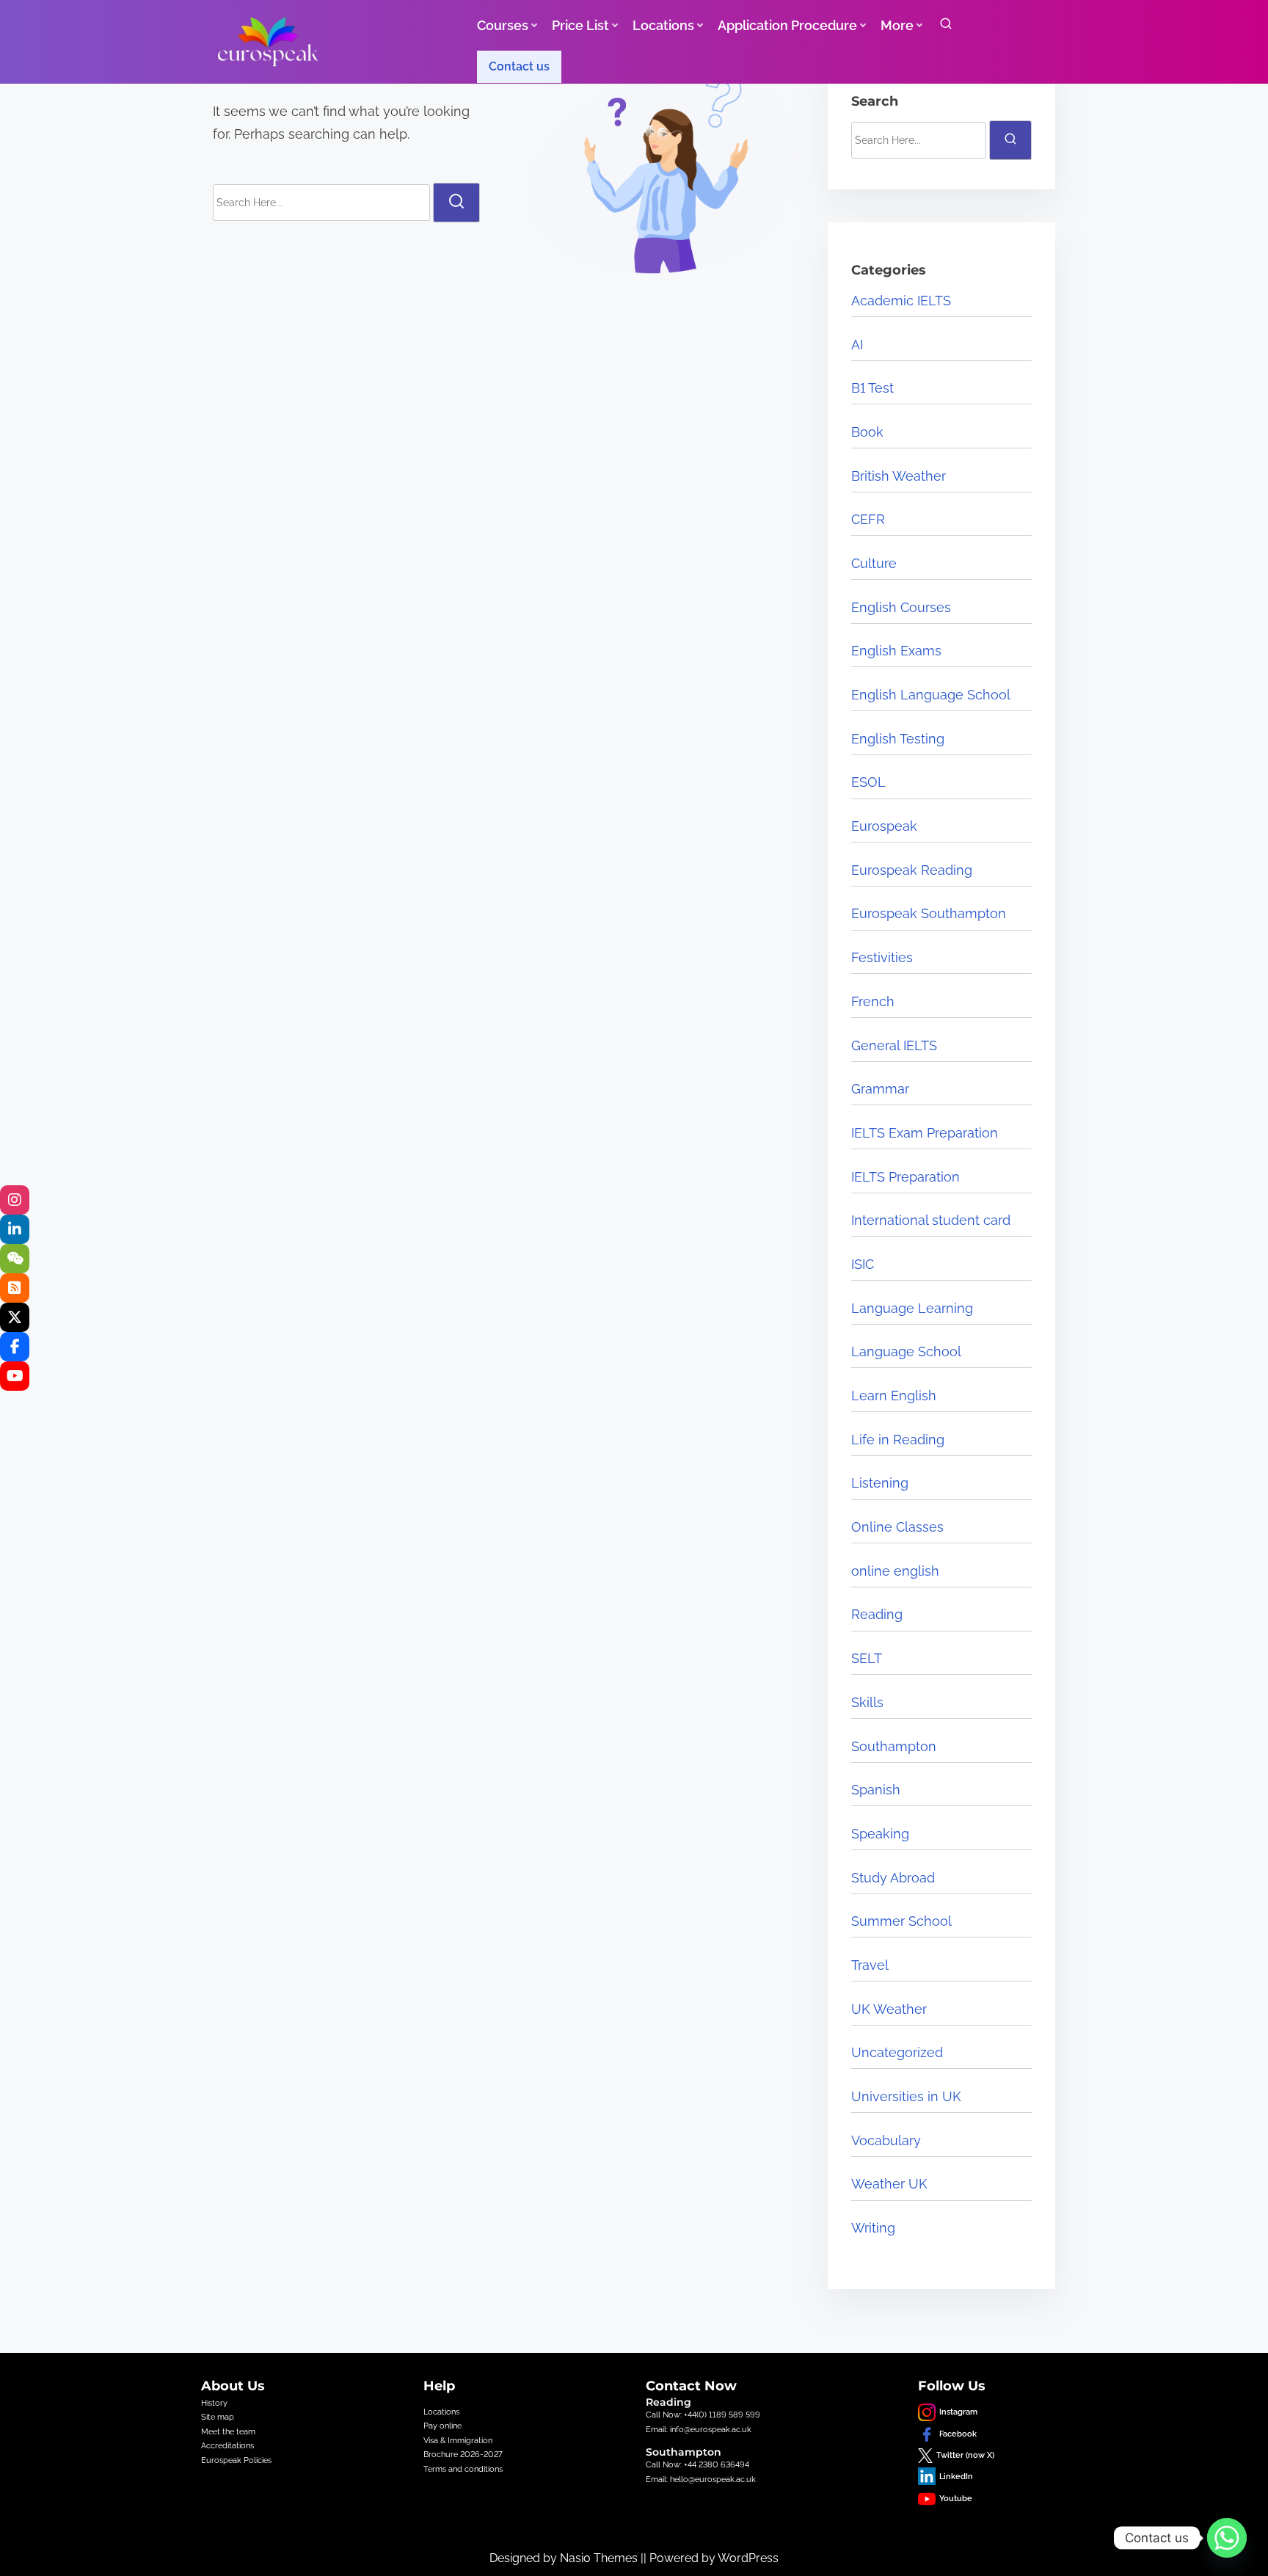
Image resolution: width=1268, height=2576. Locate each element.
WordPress (748, 2558)
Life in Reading (898, 1440)
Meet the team (228, 2431)
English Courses (901, 607)
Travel (870, 1965)
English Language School (931, 695)
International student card (931, 1220)
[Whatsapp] (1227, 2538)
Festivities (882, 957)
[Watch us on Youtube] (15, 1376)
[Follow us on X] (15, 1317)
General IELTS (894, 1045)
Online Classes (897, 1527)
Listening (880, 1483)
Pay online (442, 2426)
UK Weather (889, 2009)
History (214, 2403)
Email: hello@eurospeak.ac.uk (701, 2479)
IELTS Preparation (906, 1177)
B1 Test (872, 388)
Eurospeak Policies (236, 2460)
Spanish (876, 1790)
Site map (218, 2417)
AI (857, 345)
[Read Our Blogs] (15, 1288)
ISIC (863, 1264)
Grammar (880, 1089)
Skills (867, 1702)
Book (867, 432)
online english (895, 1571)
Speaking (880, 1834)
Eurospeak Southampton (929, 913)
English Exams (896, 651)
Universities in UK (906, 2096)
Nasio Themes (600, 2558)
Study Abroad (893, 1878)
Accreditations (227, 2445)
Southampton (894, 1746)
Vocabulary (886, 2140)
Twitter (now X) (965, 2455)
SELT (867, 1658)
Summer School (901, 1921)
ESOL (868, 782)
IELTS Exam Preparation (925, 1133)
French (873, 1001)
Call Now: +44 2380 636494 (697, 2464)
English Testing (898, 739)
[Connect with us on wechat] (15, 1259)
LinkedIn (956, 2476)
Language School (906, 1351)
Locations (441, 2412)
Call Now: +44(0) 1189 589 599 (703, 2415)
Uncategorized (897, 2052)
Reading (877, 1614)
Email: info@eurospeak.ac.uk (699, 2429)
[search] (946, 27)
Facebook (958, 2434)
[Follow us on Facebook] (15, 1347)
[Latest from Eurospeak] (15, 1200)
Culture (874, 563)
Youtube (956, 2498)
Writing (873, 2228)
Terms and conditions (463, 2469)
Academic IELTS (901, 301)
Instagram (958, 2412)
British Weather (899, 476)
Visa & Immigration (458, 2440)
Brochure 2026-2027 (463, 2454)
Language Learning (912, 1308)
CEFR (868, 519)
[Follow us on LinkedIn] (15, 1229)
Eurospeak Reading (912, 870)
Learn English (894, 1396)
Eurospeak (884, 826)
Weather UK (889, 2184)
